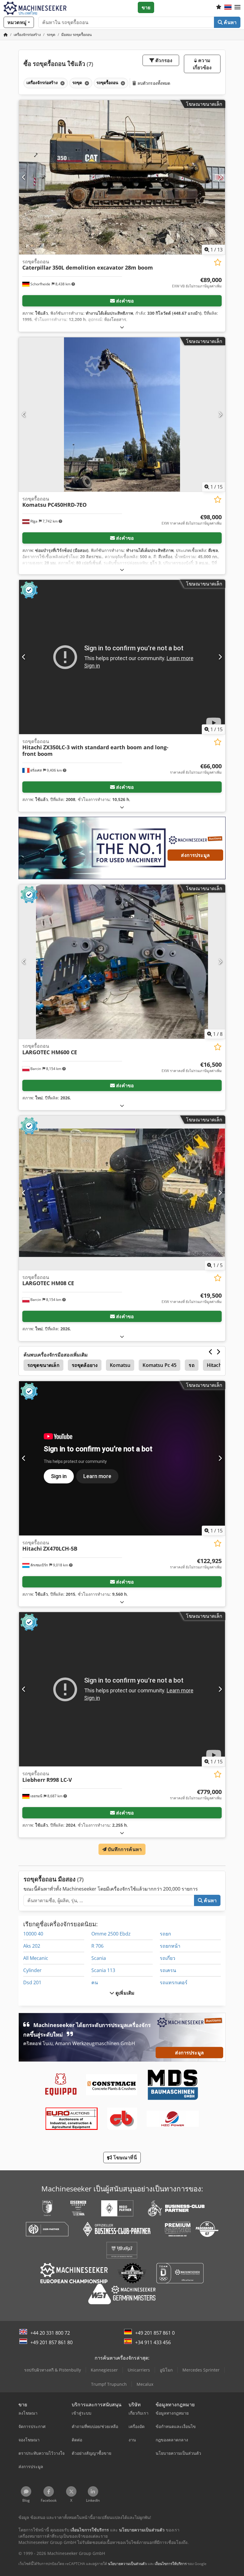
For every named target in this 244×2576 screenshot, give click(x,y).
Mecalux (145, 2384)
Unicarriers (139, 2370)
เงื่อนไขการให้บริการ (171, 2564)
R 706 (97, 1946)
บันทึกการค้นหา (124, 1849)
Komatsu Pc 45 (159, 1365)
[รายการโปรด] (219, 7)
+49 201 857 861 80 (51, 2342)
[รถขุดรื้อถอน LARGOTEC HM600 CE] (122, 962)
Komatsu (120, 1365)
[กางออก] (122, 327)
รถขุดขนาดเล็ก (43, 1365)
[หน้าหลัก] (6, 35)
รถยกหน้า (170, 1946)
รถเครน (168, 1970)
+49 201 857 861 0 (155, 2333)
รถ (191, 1365)
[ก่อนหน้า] (24, 177)
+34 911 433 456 (153, 2342)
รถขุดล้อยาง (85, 1365)
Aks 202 (32, 1946)
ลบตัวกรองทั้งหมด (153, 83)
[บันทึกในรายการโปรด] (218, 262)
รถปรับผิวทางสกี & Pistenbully (53, 2370)
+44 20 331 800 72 (50, 2333)
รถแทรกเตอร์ (174, 1982)
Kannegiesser (104, 2370)
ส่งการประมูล (195, 855)
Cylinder (32, 1970)
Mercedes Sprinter (201, 2370)
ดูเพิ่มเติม (124, 1993)
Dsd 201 (32, 1982)
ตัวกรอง (163, 60)
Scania (99, 1958)
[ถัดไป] (220, 177)
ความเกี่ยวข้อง (202, 64)
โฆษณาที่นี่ (124, 2158)
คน (95, 1982)
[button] (237, 7)
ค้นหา (230, 22)
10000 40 (33, 1934)
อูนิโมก (166, 2370)
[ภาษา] (228, 7)
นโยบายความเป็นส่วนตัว (127, 2564)
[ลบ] (62, 83)
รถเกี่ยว (168, 1958)
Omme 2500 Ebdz (111, 1934)
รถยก (165, 1934)
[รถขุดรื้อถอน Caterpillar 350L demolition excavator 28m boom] (122, 177)
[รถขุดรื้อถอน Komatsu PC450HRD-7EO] (122, 414)
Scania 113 (103, 1970)
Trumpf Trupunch (109, 2384)
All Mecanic (36, 1958)
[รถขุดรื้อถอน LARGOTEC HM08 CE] (122, 1193)
